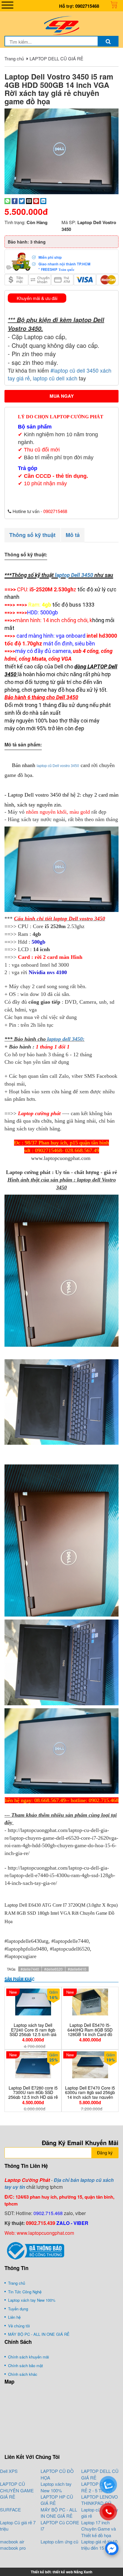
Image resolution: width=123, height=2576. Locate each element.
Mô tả (73, 535)
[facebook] (112, 2548)
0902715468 (87, 6)
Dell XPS (9, 2471)
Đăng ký (105, 2153)
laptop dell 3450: (66, 1039)
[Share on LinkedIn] (43, 200)
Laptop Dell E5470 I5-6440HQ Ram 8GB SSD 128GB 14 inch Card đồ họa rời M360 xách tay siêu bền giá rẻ (90, 2034)
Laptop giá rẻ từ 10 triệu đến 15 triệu (99, 2545)
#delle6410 (77, 1969)
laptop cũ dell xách (56, 378)
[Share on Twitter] (22, 200)
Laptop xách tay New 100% (56, 2487)
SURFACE (10, 2510)
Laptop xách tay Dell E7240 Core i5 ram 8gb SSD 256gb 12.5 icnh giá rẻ (33, 2032)
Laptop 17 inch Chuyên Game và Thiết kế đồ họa (99, 2529)
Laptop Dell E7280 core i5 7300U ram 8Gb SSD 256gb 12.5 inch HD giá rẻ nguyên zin (33, 2095)
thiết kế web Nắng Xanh (72, 2572)
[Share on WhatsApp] (7, 200)
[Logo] (61, 25)
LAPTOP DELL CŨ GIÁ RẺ (56, 58)
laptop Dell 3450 (74, 575)
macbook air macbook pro (13, 2545)
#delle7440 (30, 1969)
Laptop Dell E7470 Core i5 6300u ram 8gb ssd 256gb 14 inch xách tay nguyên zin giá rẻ (90, 2095)
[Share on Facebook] (15, 200)
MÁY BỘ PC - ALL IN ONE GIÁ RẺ (59, 2513)
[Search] (108, 41)
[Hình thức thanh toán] (61, 261)
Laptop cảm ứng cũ (59, 2541)
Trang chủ (14, 58)
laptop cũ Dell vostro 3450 (58, 766)
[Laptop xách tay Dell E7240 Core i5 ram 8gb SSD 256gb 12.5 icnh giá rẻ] (33, 2002)
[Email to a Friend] (29, 200)
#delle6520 (53, 1969)
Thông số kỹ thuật (32, 535)
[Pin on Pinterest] (36, 200)
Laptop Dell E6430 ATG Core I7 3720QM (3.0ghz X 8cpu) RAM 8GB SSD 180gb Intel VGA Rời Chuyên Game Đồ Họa (61, 1913)
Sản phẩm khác (19, 1979)
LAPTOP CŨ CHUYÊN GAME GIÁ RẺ (17, 2490)
